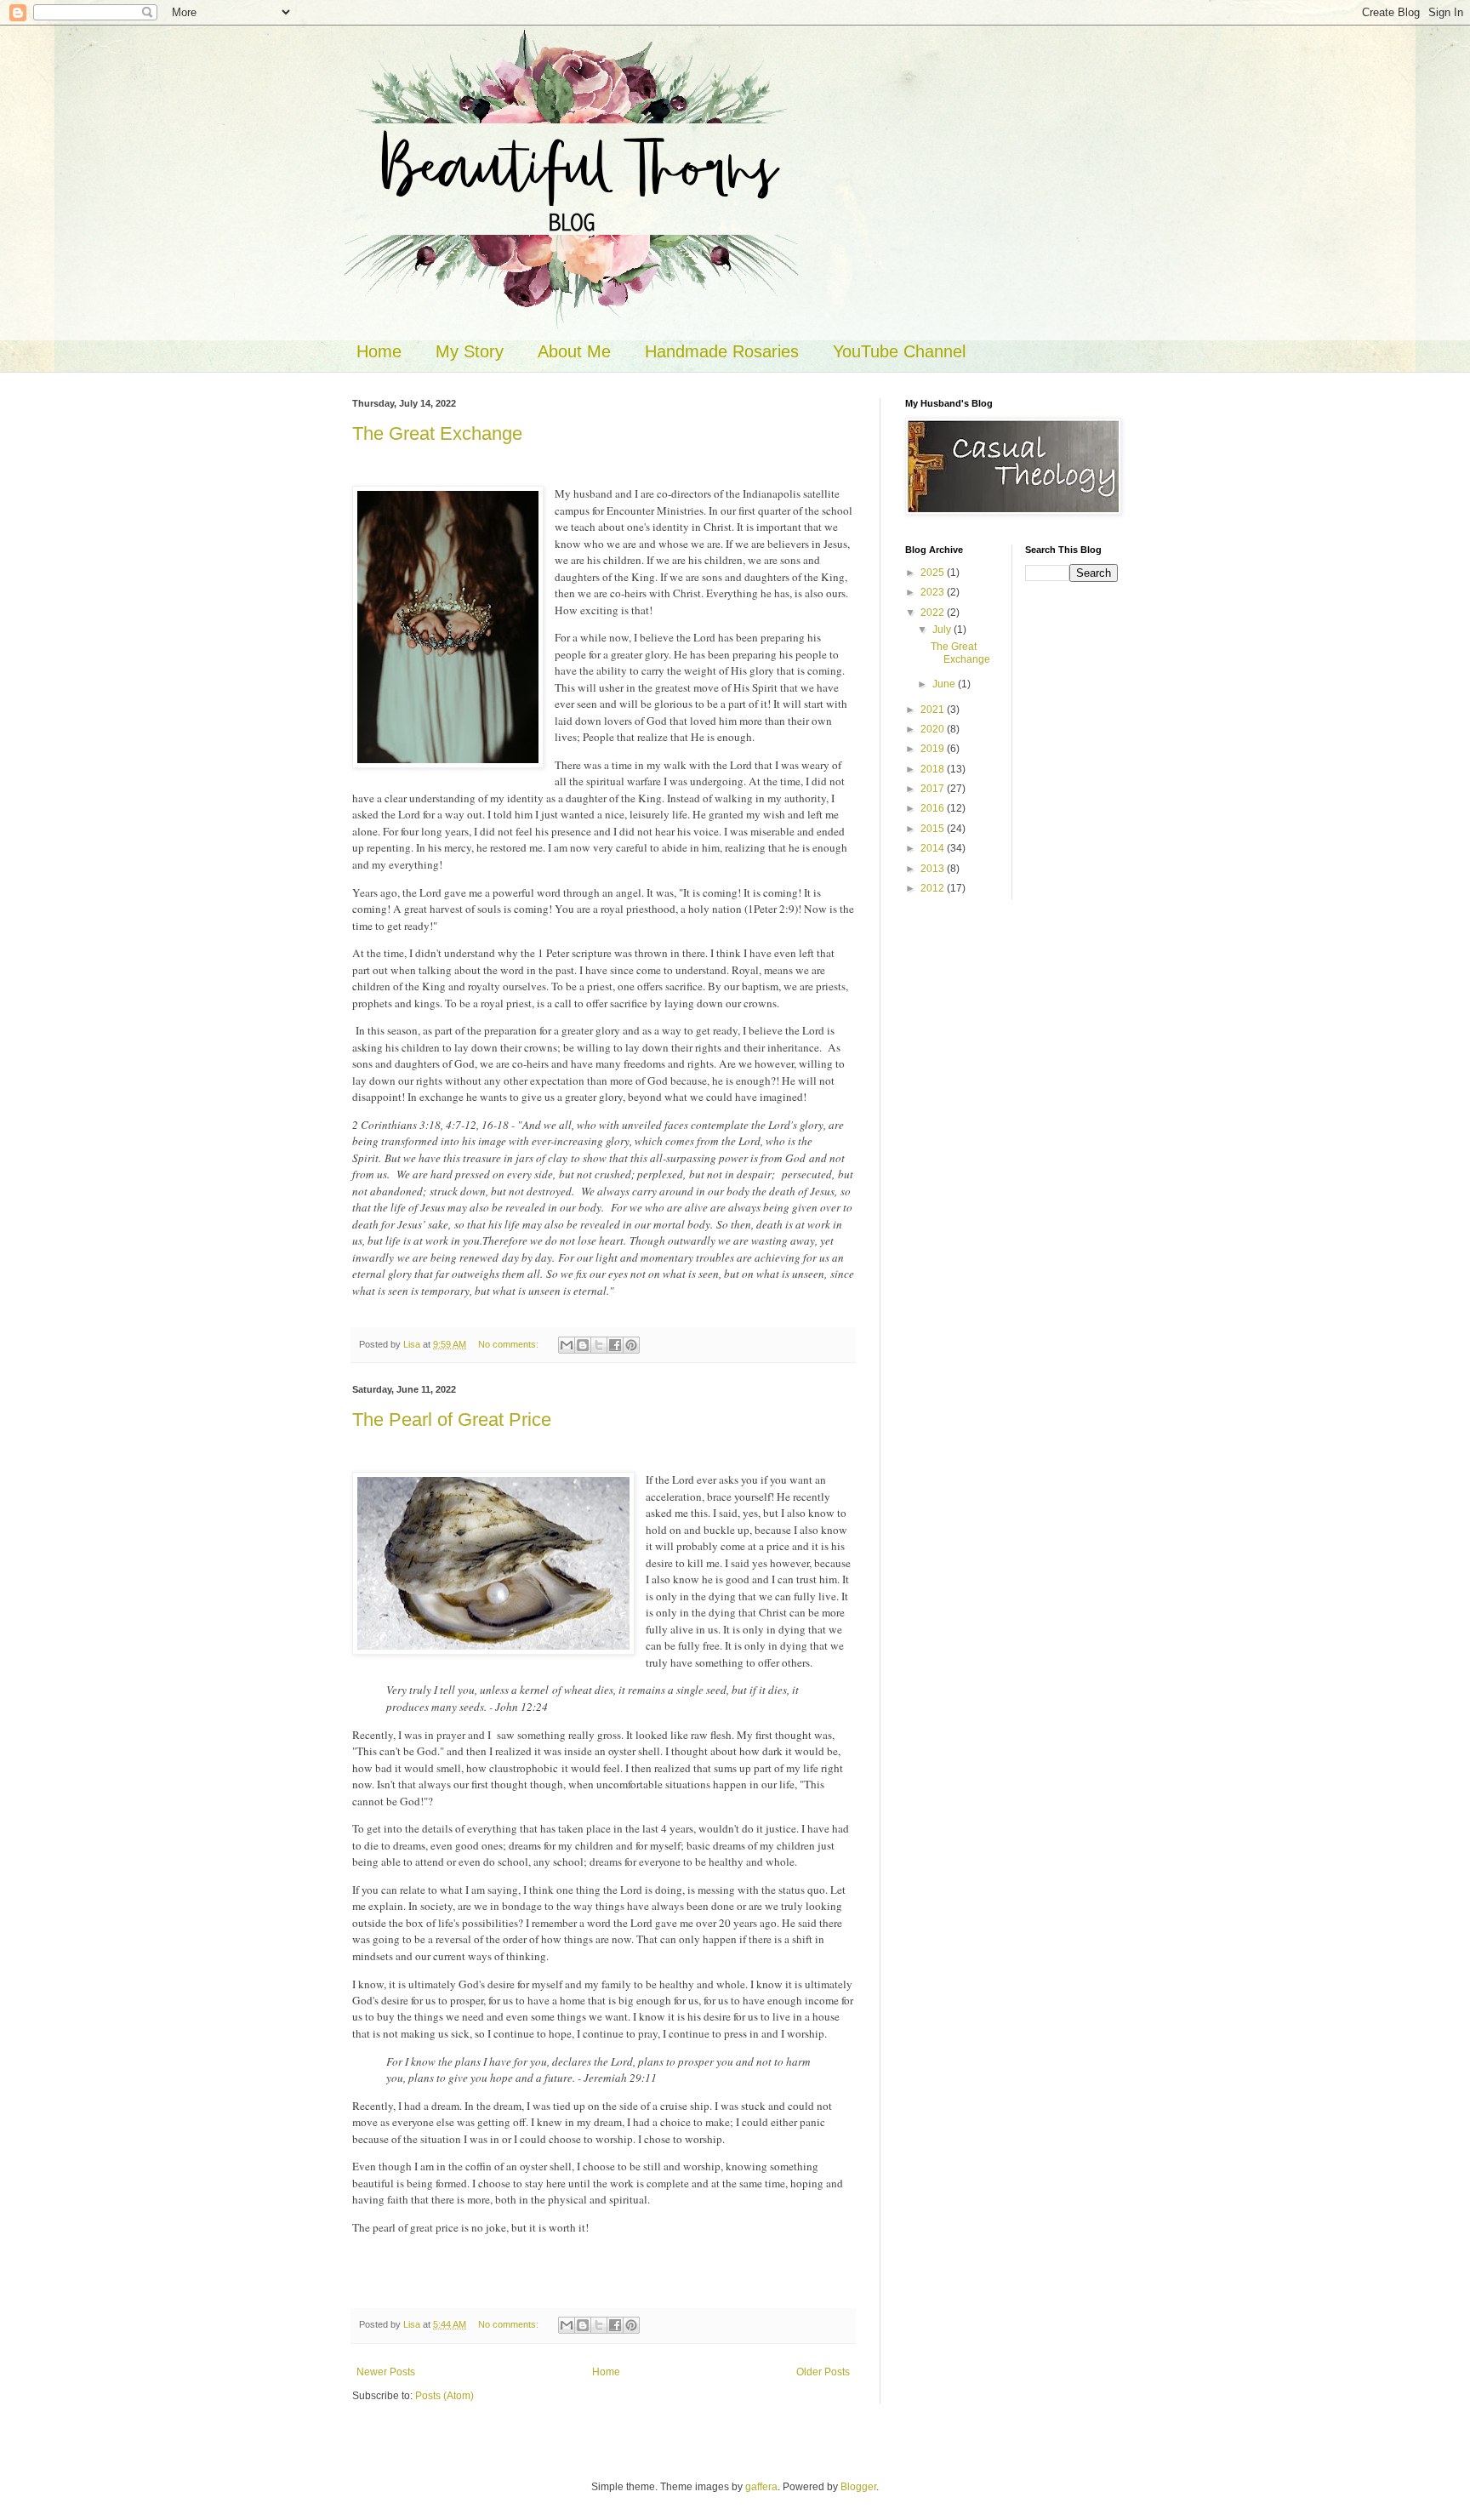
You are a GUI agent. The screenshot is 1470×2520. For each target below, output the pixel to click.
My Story (470, 351)
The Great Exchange (437, 433)
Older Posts (823, 2372)
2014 (934, 848)
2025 (934, 573)
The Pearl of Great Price (452, 1420)
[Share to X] (599, 1345)
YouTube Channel (899, 351)
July (943, 630)
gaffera (761, 2487)
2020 (934, 729)
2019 (934, 749)
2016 (934, 808)
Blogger (858, 2487)
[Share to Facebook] (615, 1345)
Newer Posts (386, 2372)
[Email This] (567, 1345)
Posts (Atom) (444, 2396)
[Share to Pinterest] (631, 1345)
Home (379, 351)
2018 (934, 769)
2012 (934, 888)
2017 (934, 789)
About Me (574, 351)
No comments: (510, 1344)
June (945, 684)
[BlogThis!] (583, 1345)
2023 (934, 592)
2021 (934, 710)
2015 (934, 829)
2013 (934, 869)
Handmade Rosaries (722, 351)
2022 (934, 613)
